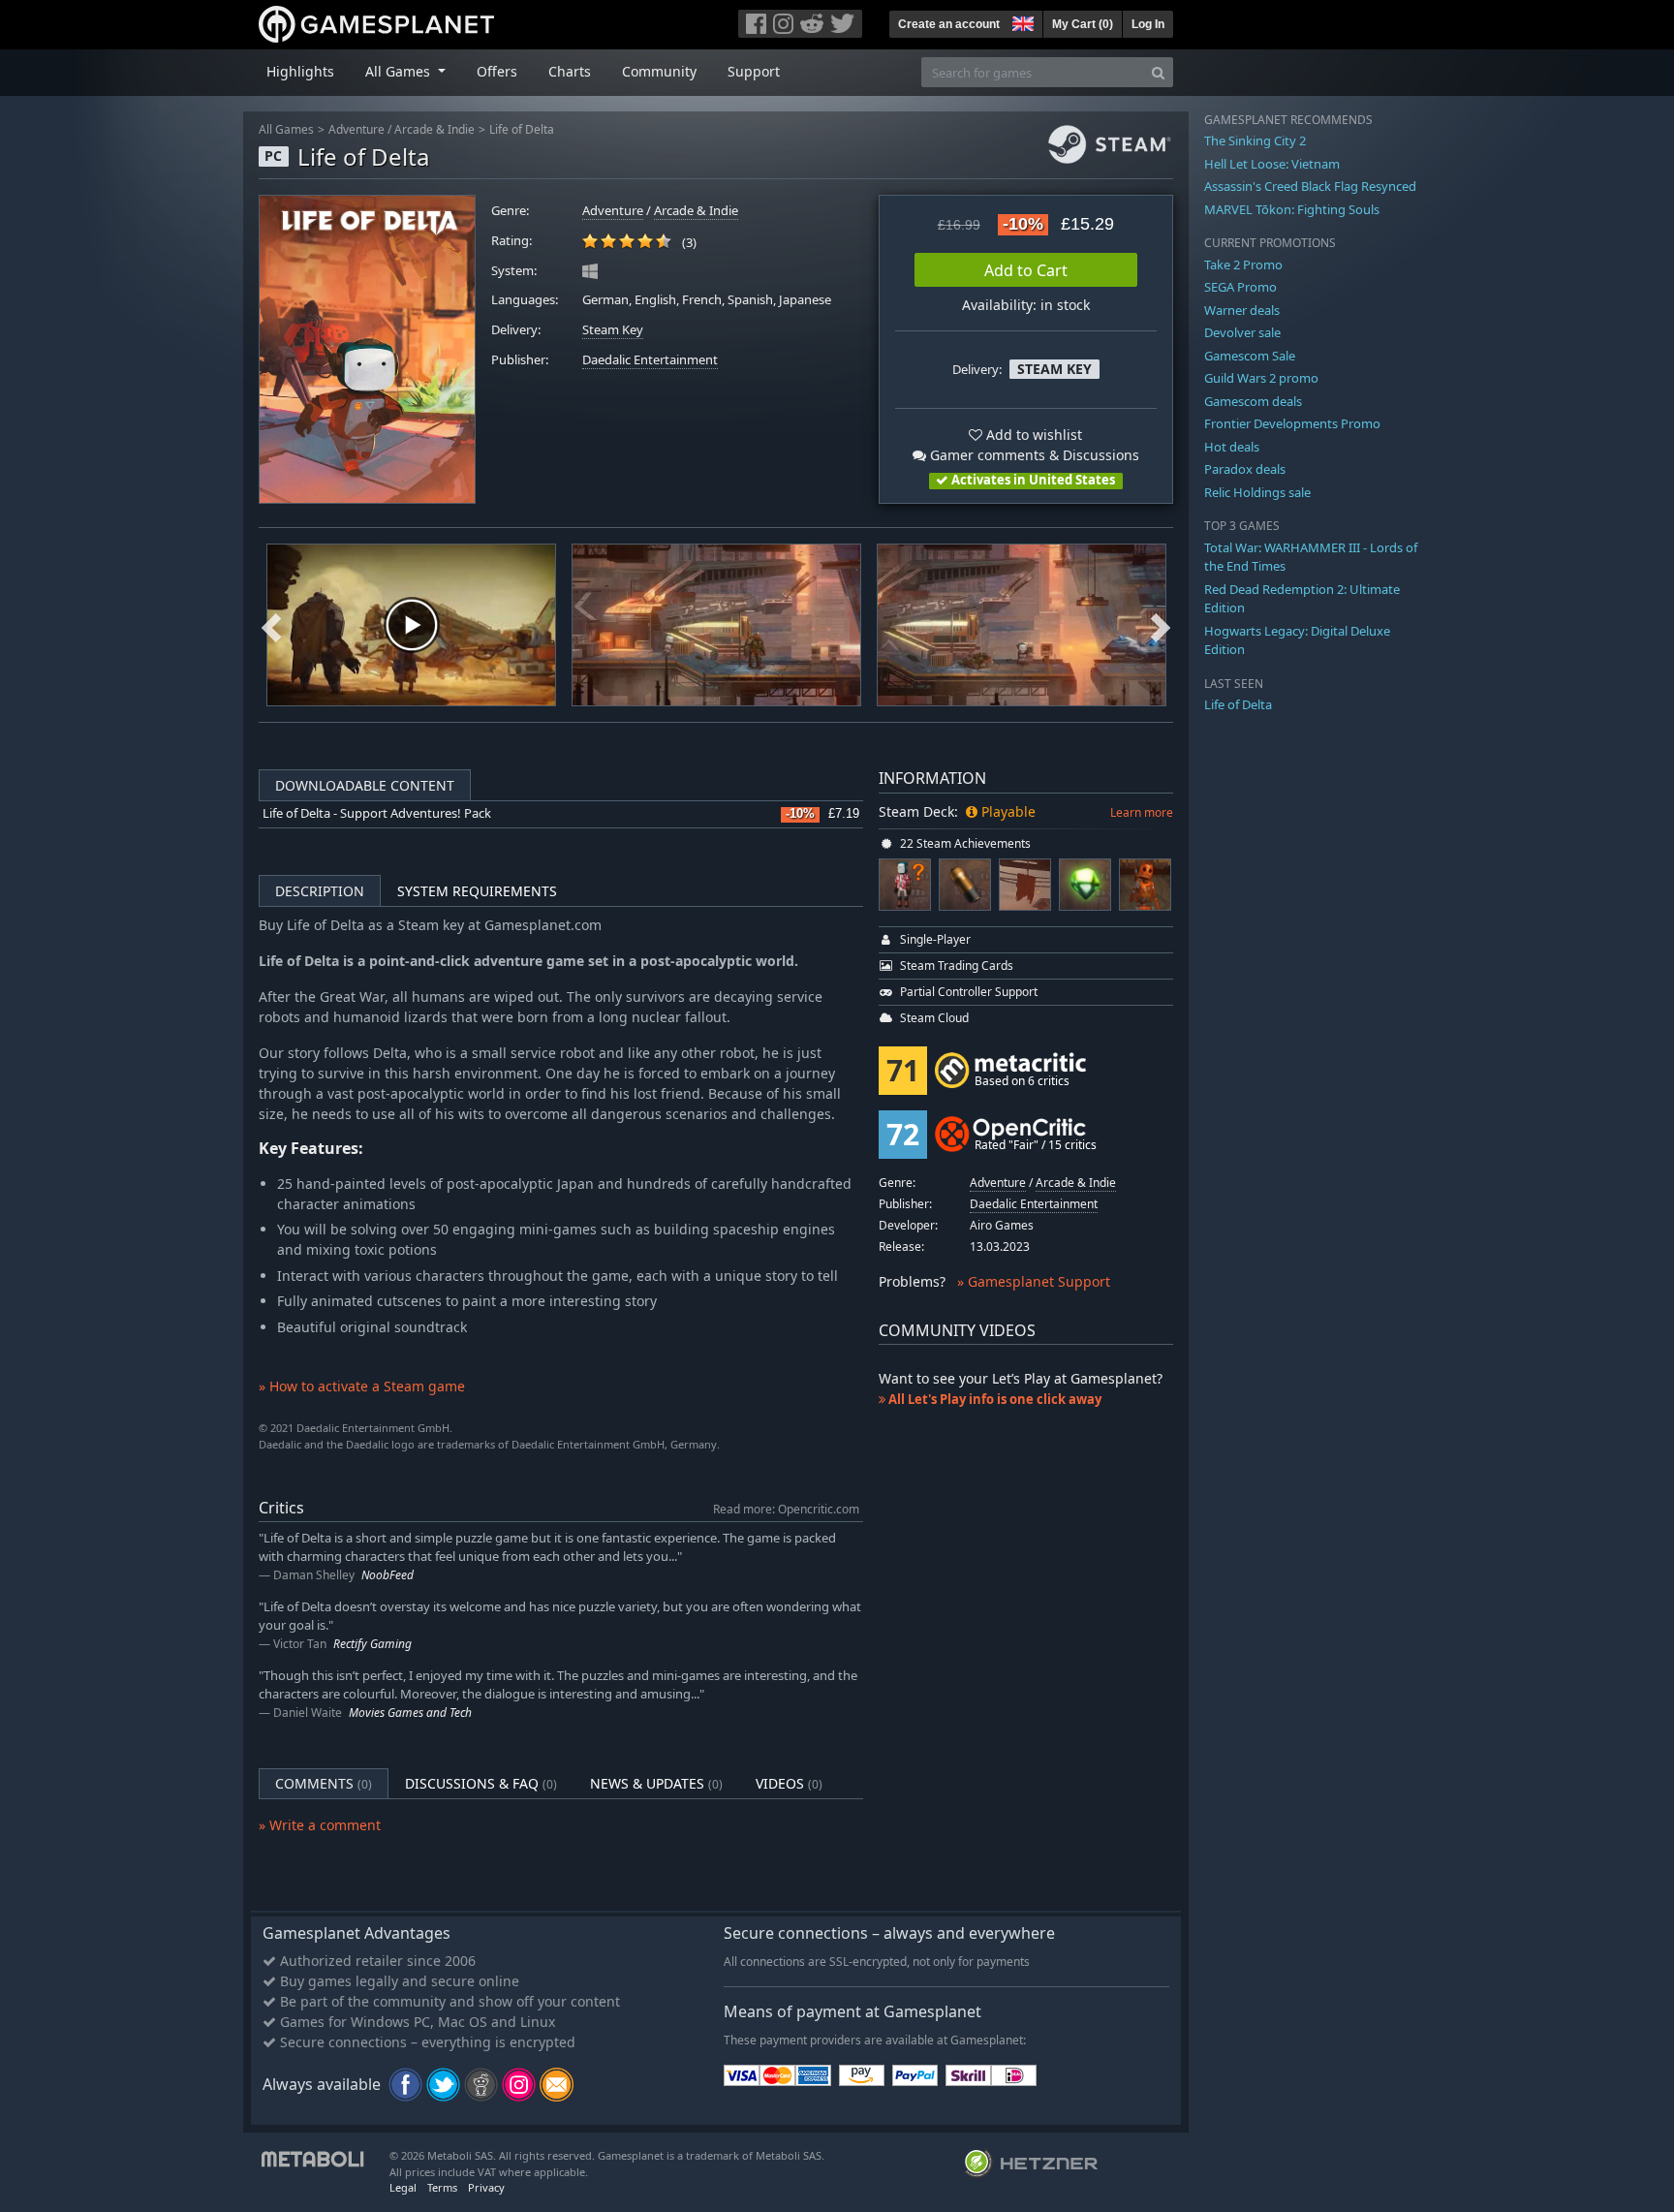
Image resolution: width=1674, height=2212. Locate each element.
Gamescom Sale (1250, 356)
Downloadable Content (365, 785)
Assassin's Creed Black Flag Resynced (1310, 186)
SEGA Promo (1240, 287)
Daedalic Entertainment (650, 360)
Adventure (356, 129)
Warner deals (1242, 310)
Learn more (1142, 812)
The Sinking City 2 (1255, 140)
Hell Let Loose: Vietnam (1272, 164)
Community (659, 71)
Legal (403, 2187)
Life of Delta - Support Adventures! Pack (377, 813)
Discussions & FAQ (481, 1783)
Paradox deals (1245, 469)
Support (754, 71)
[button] (1021, 21)
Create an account (949, 24)
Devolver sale (1242, 332)
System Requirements (477, 891)
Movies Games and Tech (410, 1713)
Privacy (486, 2187)
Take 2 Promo (1243, 265)
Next (1161, 625)
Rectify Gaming (372, 1644)
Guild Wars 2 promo (1261, 378)
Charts (570, 71)
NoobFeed (387, 1575)
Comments (324, 1783)
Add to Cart (1026, 270)
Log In (1148, 24)
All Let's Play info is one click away (993, 1399)
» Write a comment (320, 1825)
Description (320, 891)
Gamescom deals (1253, 401)
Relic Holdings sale (1257, 492)
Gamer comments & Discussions (1033, 455)
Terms (442, 2187)
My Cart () (1083, 24)
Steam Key (613, 330)
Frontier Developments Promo (1292, 423)
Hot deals (1232, 447)
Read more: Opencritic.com (786, 1509)
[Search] (1158, 72)
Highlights (300, 71)
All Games (286, 129)
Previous (271, 625)
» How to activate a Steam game (362, 1386)
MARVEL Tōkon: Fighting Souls (1292, 209)
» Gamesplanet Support (1034, 1281)
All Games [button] (400, 71)
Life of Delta (522, 129)
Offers (497, 71)
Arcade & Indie (434, 129)
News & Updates (656, 1783)
